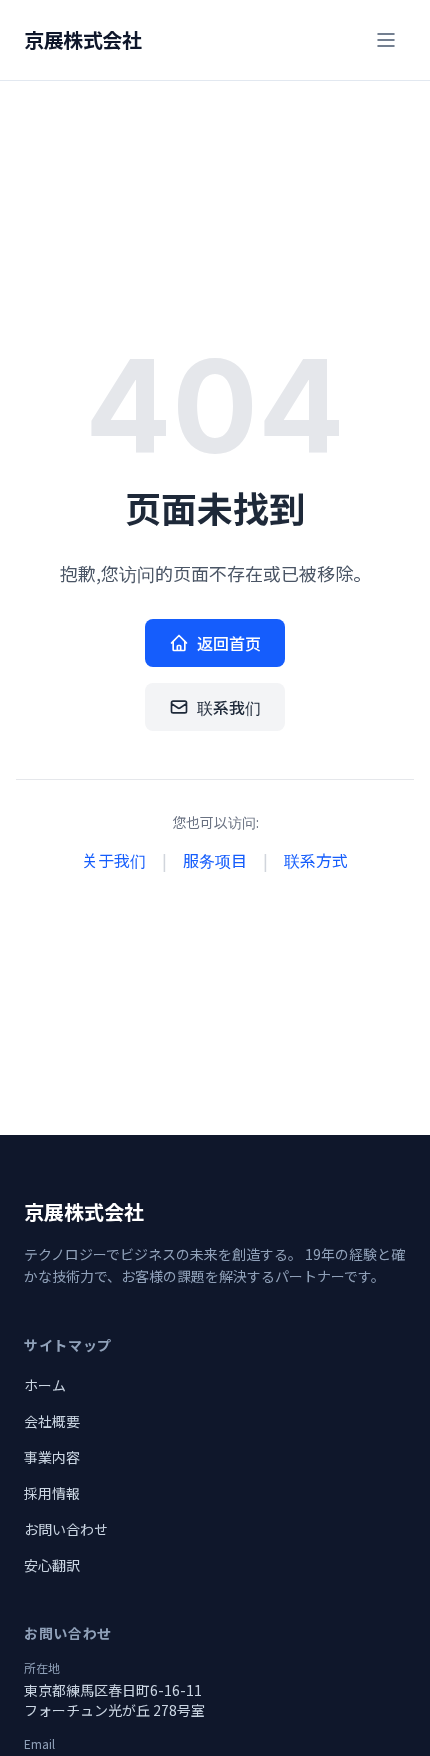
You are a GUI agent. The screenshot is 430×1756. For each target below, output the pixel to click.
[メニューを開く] (386, 40)
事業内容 (52, 1457)
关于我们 (114, 860)
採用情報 (52, 1493)
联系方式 (316, 860)
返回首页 (229, 643)
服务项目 (215, 860)
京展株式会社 (82, 40)
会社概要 (52, 1421)
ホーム (45, 1385)
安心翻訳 (52, 1565)
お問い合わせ (66, 1529)
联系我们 (229, 707)
